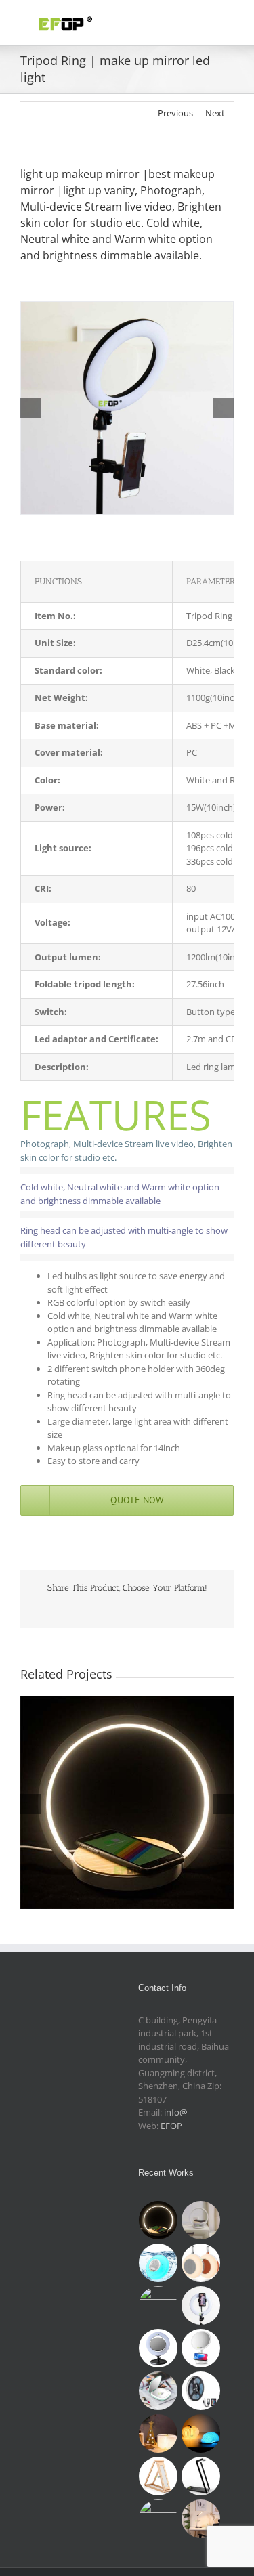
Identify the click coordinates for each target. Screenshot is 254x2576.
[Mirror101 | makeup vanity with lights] (158, 2391)
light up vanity (99, 190)
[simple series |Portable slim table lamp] (158, 2476)
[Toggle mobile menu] (228, 21)
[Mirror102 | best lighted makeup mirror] (201, 2348)
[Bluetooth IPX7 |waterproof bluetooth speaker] (158, 2263)
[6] (127, 308)
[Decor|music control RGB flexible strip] (201, 2391)
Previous (175, 113)
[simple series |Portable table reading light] (201, 2476)
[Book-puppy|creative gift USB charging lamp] (201, 2433)
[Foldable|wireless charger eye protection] (201, 2519)
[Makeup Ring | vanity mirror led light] (158, 2348)
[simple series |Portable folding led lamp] (158, 2519)
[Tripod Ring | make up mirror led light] (201, 2305)
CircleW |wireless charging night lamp (127, 1791)
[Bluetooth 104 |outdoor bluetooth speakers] (201, 2263)
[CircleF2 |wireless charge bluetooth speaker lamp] (201, 2220)
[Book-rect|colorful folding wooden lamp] (158, 2433)
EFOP (171, 2126)
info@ (176, 2112)
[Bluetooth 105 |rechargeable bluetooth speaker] (158, 2305)
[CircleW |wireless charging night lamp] (158, 2220)
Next (215, 113)
